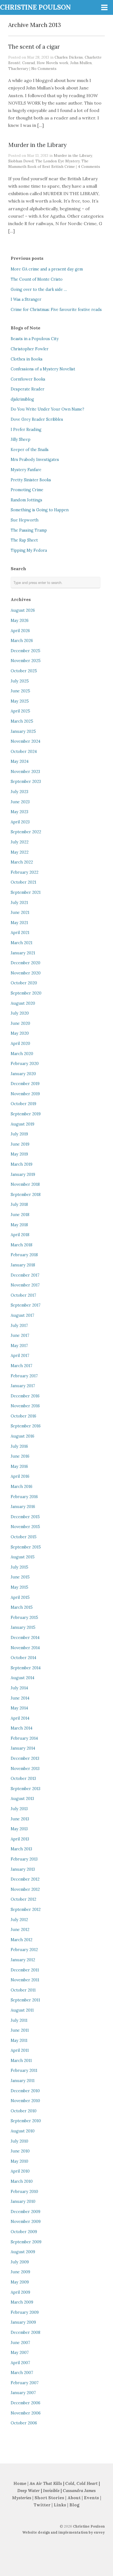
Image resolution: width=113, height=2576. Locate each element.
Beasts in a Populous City (35, 339)
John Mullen (81, 63)
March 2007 (22, 2373)
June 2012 (20, 1930)
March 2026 (22, 641)
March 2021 (22, 943)
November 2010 (25, 2101)
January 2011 (23, 2081)
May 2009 (20, 2282)
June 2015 (20, 1577)
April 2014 (20, 1718)
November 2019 (25, 1094)
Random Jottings (26, 500)
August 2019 (22, 1124)
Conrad (29, 63)
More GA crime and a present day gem (47, 269)
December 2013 (25, 1758)
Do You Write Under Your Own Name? (47, 409)
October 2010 (24, 2111)
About (75, 2498)
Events (91, 2498)
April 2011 (20, 2050)
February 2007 (25, 2383)
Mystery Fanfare (26, 470)
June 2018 (20, 1215)
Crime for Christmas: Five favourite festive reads (56, 310)
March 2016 (22, 1487)
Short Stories (49, 2498)
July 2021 (19, 903)
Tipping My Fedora (29, 550)
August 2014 (22, 1678)
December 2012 (25, 1879)
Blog (74, 2505)
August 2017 (22, 1315)
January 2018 (23, 1265)
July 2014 (19, 1688)
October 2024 (24, 752)
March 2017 (22, 1366)
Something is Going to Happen (40, 510)
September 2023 (26, 782)
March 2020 (22, 1054)
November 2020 (26, 973)
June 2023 (20, 802)
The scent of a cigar (34, 47)
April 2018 (20, 1235)
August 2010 (23, 2131)
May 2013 (19, 1829)
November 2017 (25, 1285)
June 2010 (20, 2151)
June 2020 (20, 1023)
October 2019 (23, 1104)
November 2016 (25, 1406)
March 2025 (22, 721)
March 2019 (22, 1164)
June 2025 (20, 691)
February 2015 (24, 1618)
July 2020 (20, 1013)
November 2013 (25, 1769)
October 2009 (24, 2232)
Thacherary (18, 69)
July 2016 (19, 1446)
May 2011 (19, 2040)
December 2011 (25, 1970)
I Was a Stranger (26, 299)
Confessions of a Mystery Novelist (43, 369)
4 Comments (89, 166)
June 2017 (20, 1335)
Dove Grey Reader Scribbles (37, 419)
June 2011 (20, 2030)
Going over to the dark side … (39, 289)
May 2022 (20, 852)
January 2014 (23, 1748)
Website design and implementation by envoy (63, 2532)
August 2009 (23, 2252)
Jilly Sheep (21, 439)
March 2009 (22, 2302)
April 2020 (20, 1043)
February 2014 (24, 1738)
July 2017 (19, 1326)
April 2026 (20, 631)
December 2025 (26, 651)
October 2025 (24, 671)
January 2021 (23, 953)
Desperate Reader (28, 389)
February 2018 (24, 1255)
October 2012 (23, 1899)
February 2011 (24, 2070)
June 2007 (20, 2343)
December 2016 (25, 1396)
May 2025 (20, 701)
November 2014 (25, 1648)
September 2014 (26, 1668)
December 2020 (26, 963)
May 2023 (19, 812)
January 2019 (23, 1174)
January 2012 (23, 1960)
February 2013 (24, 1859)
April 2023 (20, 822)
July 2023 (19, 792)
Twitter (42, 2505)
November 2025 (26, 661)
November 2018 (25, 1184)
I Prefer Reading (26, 430)
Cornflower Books (28, 379)
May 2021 (19, 923)
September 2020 (26, 993)
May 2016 (19, 1466)
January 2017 (23, 1386)
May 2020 (20, 1033)
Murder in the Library (37, 145)
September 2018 (26, 1195)
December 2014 (25, 1638)
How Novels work (53, 63)
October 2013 (23, 1779)
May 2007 (20, 2353)
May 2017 (19, 1346)
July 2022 (20, 842)
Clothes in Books (27, 359)
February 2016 (24, 1497)
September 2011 (25, 2000)
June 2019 (20, 1144)
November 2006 (26, 2413)
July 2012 (19, 1920)
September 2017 (26, 1305)
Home (20, 2483)
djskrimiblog (22, 399)
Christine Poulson (89, 2526)
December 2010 (25, 2091)
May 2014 (19, 1708)
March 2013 (21, 1849)
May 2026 (20, 621)
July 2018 (19, 1204)
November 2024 (26, 741)
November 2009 (26, 2222)
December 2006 (26, 2403)
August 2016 (22, 1436)
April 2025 (20, 711)
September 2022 (26, 832)
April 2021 (20, 933)
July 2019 (19, 1134)
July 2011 (19, 2020)
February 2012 (24, 1950)
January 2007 (23, 2393)
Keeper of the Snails (30, 450)
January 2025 (23, 731)
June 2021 (20, 913)
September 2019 (26, 1114)
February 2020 (25, 1064)
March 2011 (21, 2061)
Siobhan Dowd (21, 161)
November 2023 (25, 772)
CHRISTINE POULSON (35, 7)
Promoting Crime (27, 490)
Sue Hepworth (25, 520)
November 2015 (25, 1527)
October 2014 (23, 1658)
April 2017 (20, 1356)
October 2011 (23, 1990)
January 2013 (23, 1869)
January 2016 (23, 1507)
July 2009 (20, 2262)
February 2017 (24, 1376)
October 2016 (23, 1416)
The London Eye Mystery (57, 161)
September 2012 (26, 1910)
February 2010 (24, 2192)
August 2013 (22, 1799)
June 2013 (20, 1819)
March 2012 (22, 1940)
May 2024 (20, 761)
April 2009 (20, 2292)
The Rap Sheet (24, 540)
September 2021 (26, 892)
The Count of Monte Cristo (37, 279)
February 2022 (25, 872)
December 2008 (26, 2332)
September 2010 (26, 2121)
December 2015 (25, 1517)
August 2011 (22, 2010)
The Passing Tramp (29, 530)
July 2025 (20, 681)
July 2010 (19, 2141)
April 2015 (20, 1597)
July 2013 (19, 1809)
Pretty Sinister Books (31, 480)
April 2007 (20, 2363)
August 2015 (23, 1557)
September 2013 (26, 1789)
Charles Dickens (69, 57)
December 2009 (26, 2212)
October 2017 (23, 1295)
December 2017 (25, 1275)
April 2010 (20, 2171)
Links (60, 2505)
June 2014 (20, 1698)
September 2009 (26, 2242)
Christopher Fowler (30, 349)
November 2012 (25, 1889)
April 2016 (20, 1476)
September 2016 (26, 1426)
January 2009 (23, 2322)
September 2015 (26, 1547)
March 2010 (22, 2181)
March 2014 (22, 1728)
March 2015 (22, 1607)
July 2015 (19, 1567)
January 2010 (23, 2201)
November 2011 (25, 1980)
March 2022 (22, 862)
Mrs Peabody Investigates (35, 460)
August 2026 (23, 610)
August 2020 (23, 1003)
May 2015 (19, 1587)
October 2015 (24, 1537)
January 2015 (23, 1627)
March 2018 (22, 1245)
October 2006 (24, 2423)
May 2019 (19, 1154)
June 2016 (20, 1456)
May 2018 (19, 1225)
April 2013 (20, 1839)
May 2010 (19, 2161)
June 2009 (20, 2272)
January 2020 (23, 1074)
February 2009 (25, 2312)
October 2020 (24, 983)
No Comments (44, 69)
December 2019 (25, 1084)
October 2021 (23, 882)
